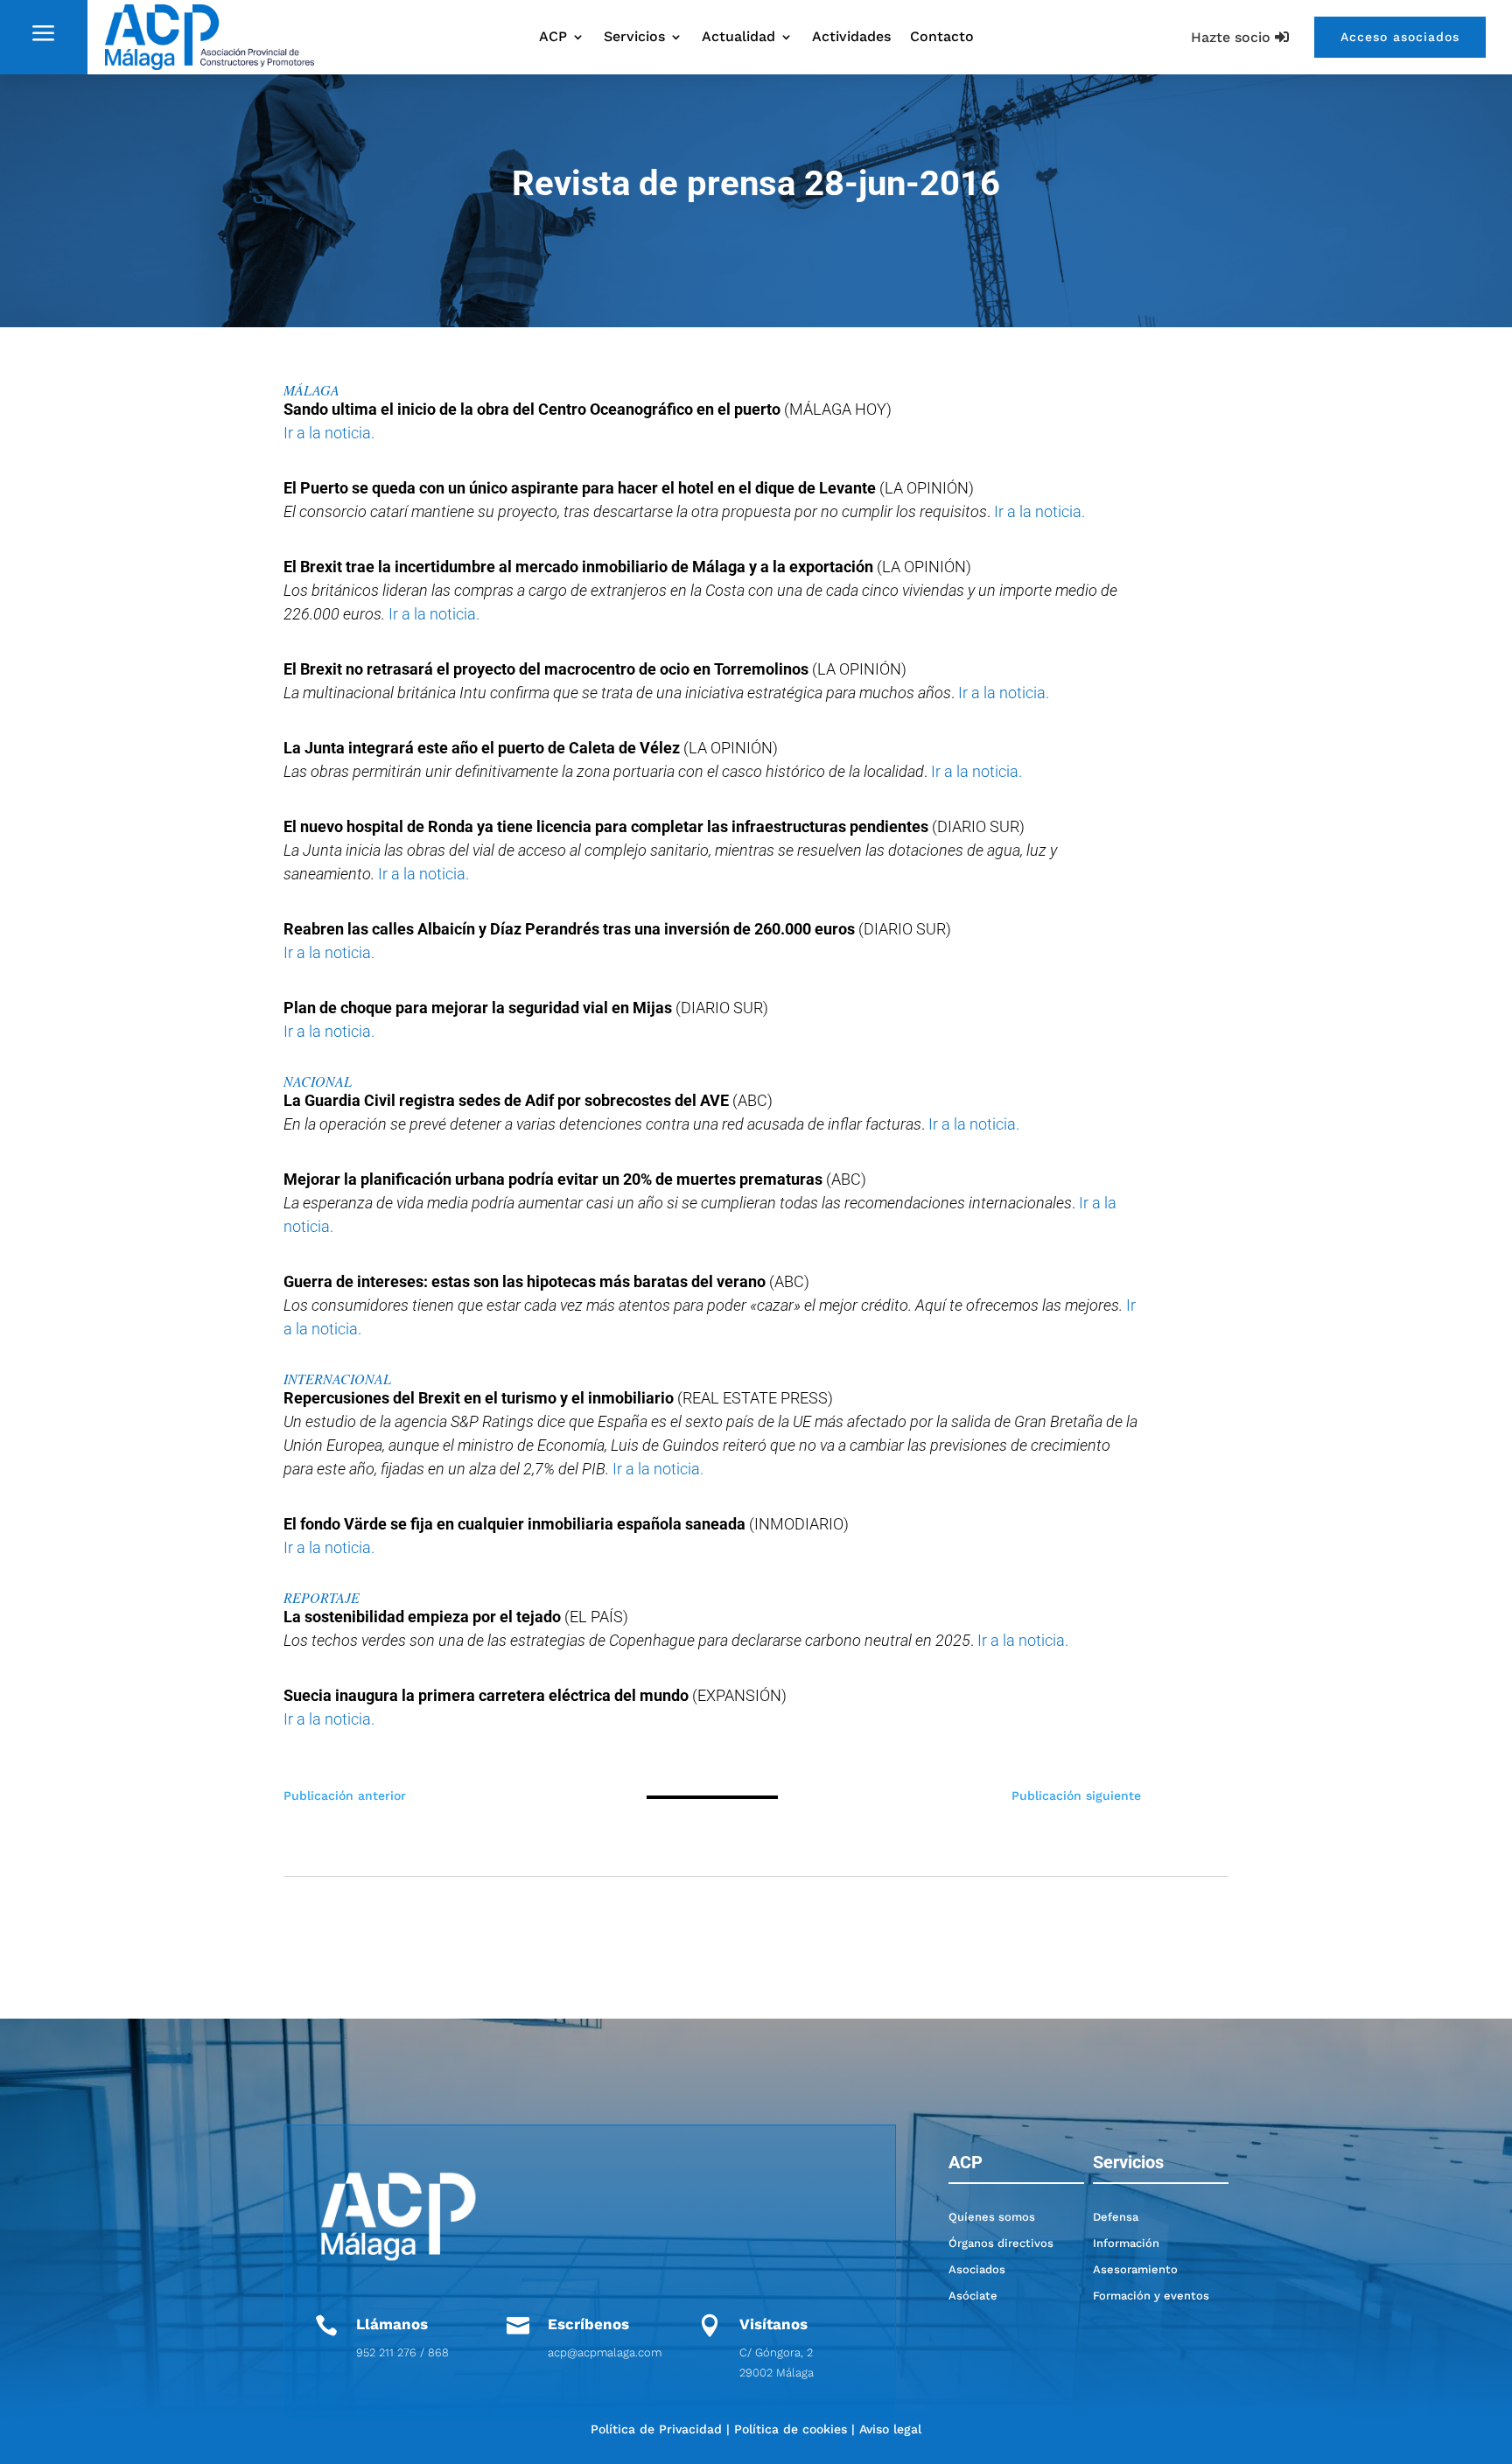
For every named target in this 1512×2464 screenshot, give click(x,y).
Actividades (851, 38)
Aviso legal (890, 2429)
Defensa (1116, 2217)
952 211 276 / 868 (402, 2352)
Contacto (942, 38)
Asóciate (973, 2296)
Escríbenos (588, 2324)
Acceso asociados (1400, 37)
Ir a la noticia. (329, 433)
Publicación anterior (345, 1795)
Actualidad (738, 38)
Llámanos (392, 2324)
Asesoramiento (1135, 2269)
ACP (553, 38)
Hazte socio (1231, 37)
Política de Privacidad (656, 2429)
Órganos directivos (1001, 2243)
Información (1126, 2243)
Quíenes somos (992, 2217)
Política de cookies (791, 2429)
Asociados (977, 2269)
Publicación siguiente (1076, 1795)
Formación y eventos (1151, 2296)
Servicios (634, 38)
